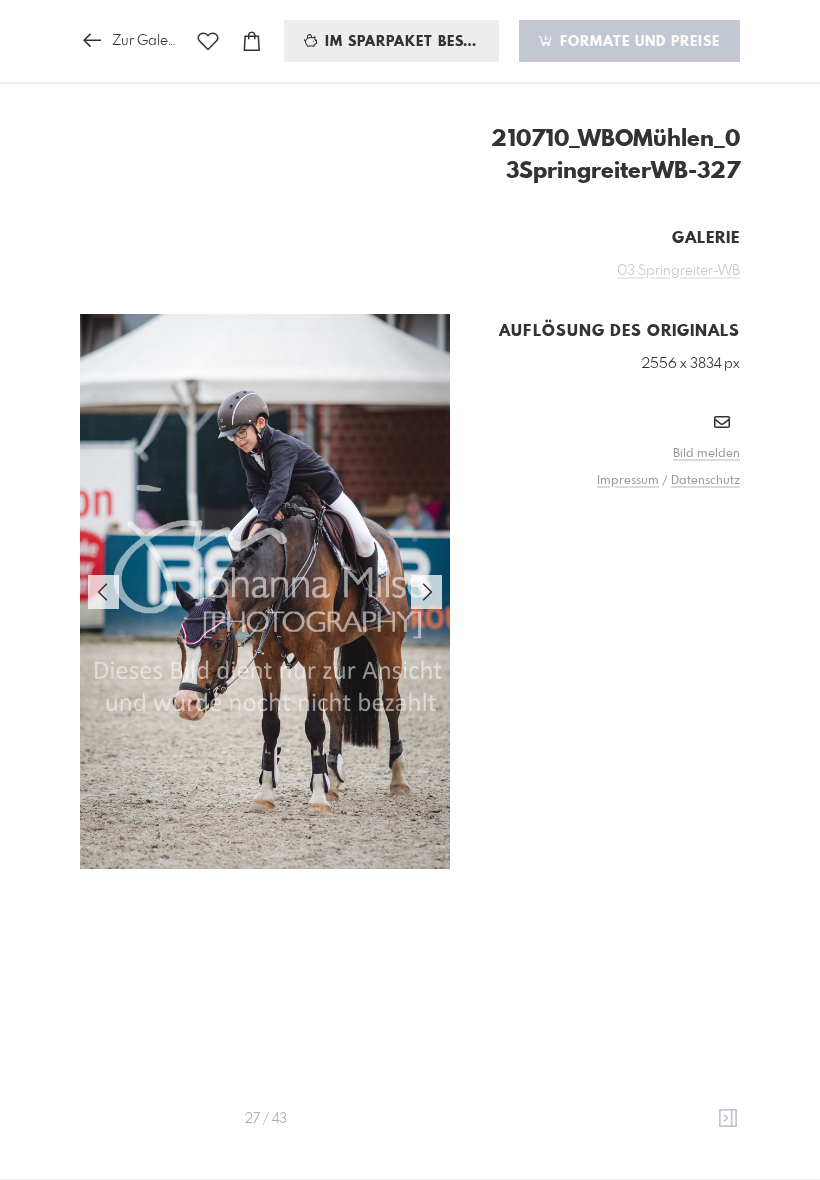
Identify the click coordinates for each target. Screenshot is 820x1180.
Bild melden (706, 454)
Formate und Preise (637, 42)
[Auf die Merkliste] (208, 41)
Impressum (628, 481)
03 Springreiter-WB (678, 271)
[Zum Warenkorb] (252, 41)
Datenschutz (705, 481)
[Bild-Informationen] (728, 1119)
